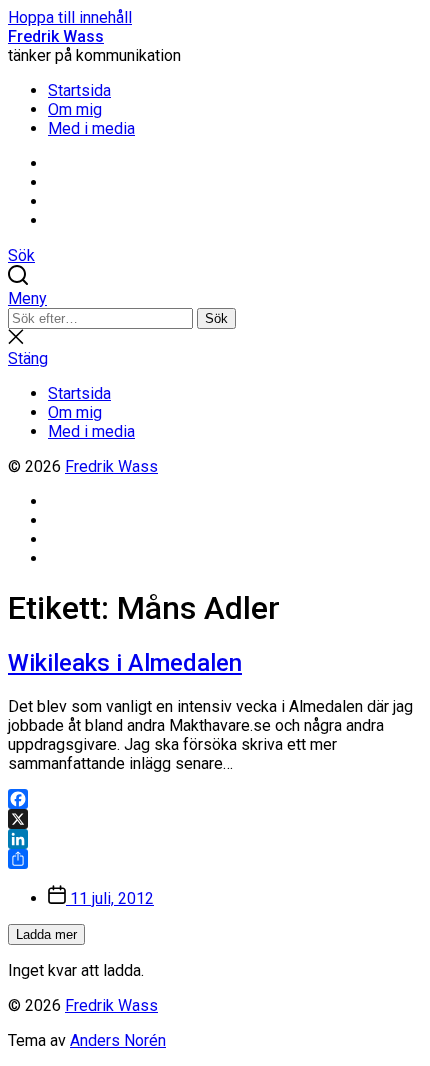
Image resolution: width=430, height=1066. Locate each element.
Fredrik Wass (56, 36)
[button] (215, 298)
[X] (215, 819)
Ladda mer (46, 934)
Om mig (75, 109)
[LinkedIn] (215, 839)
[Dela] (215, 859)
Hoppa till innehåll (70, 17)
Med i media (91, 128)
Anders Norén (118, 1040)
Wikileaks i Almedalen (125, 663)
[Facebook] (215, 799)
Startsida (79, 90)
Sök (216, 318)
